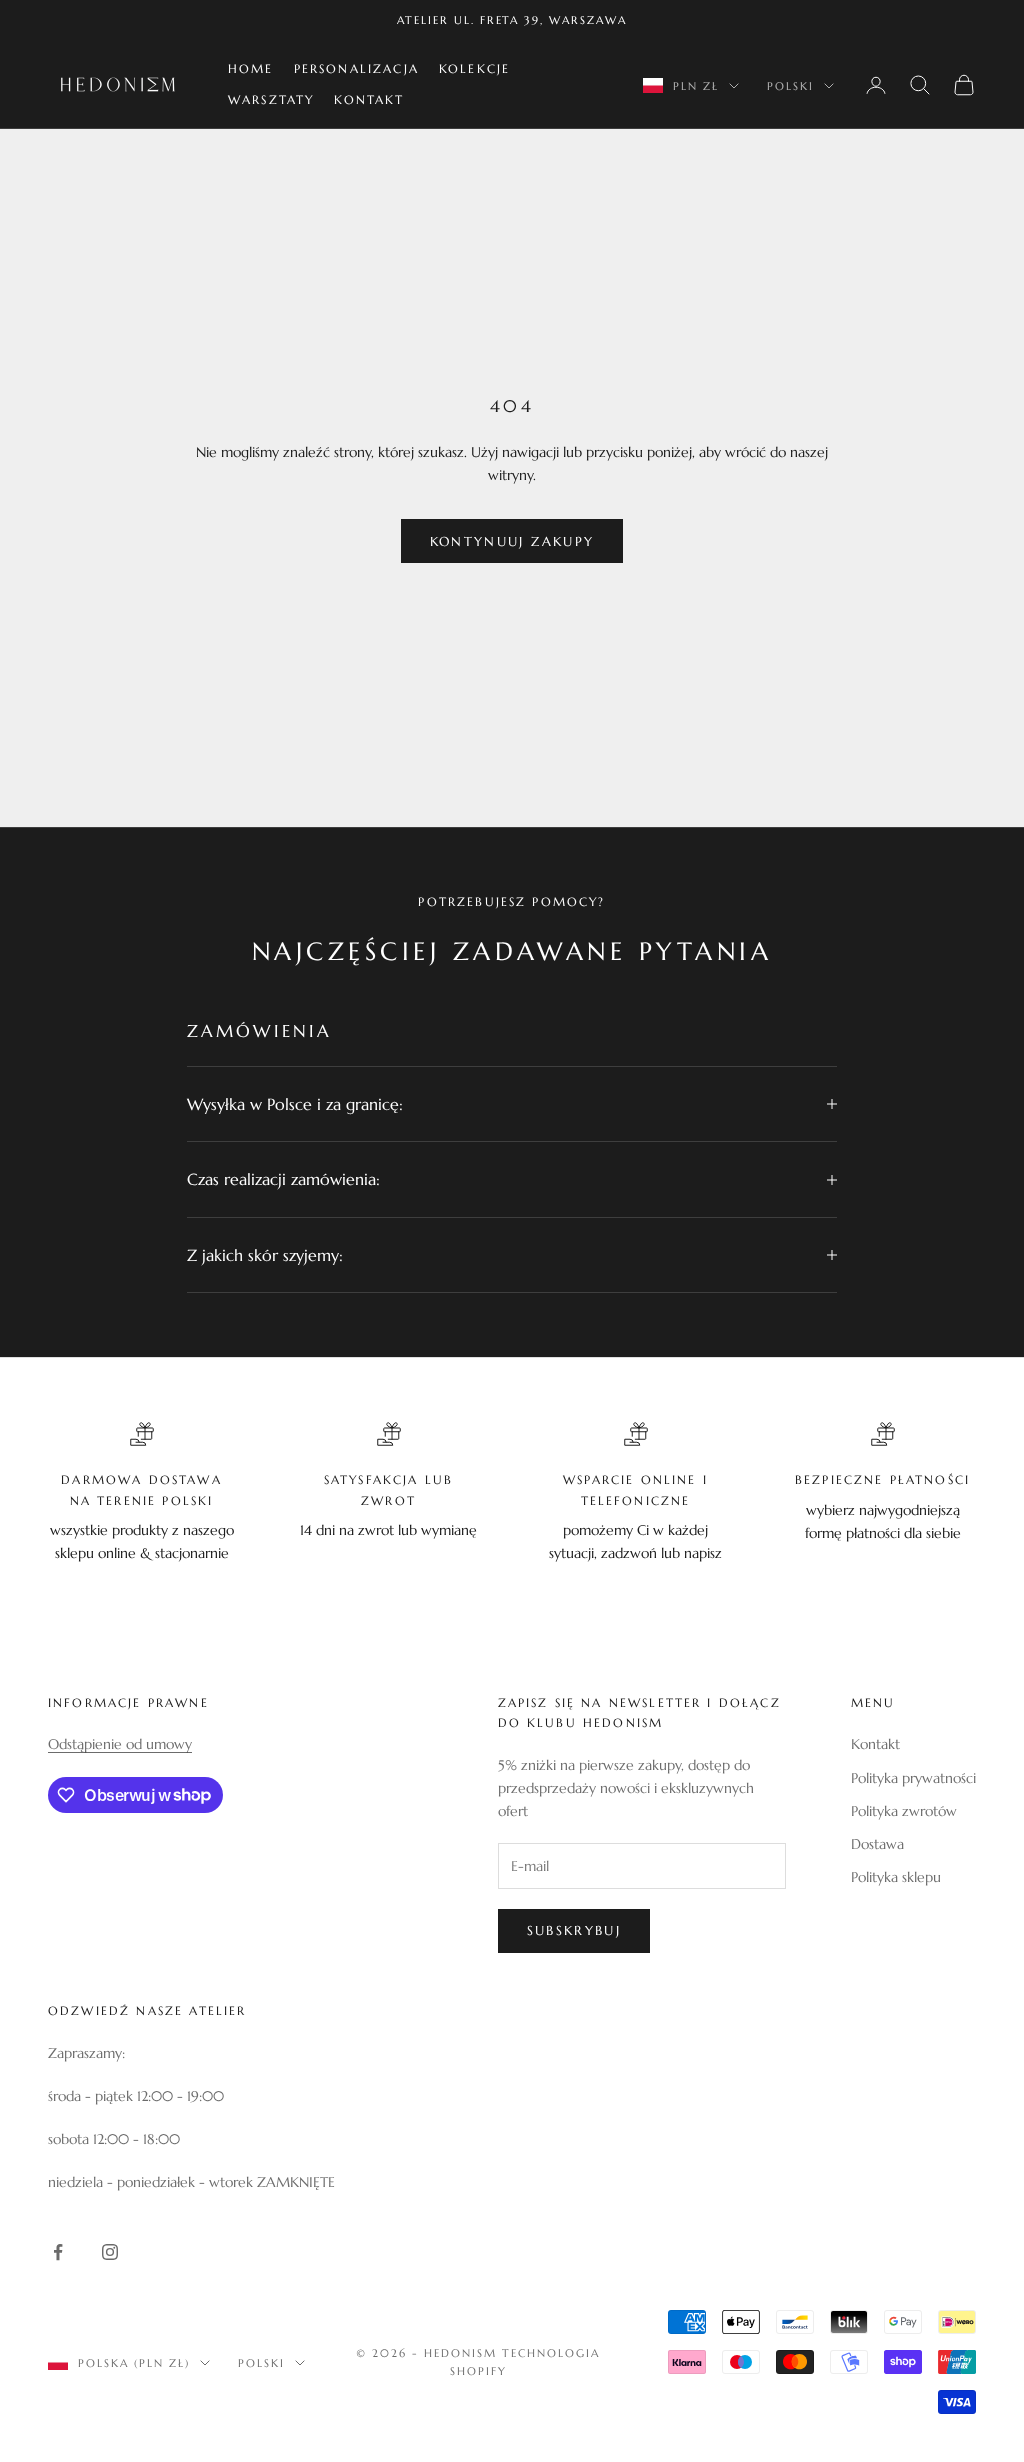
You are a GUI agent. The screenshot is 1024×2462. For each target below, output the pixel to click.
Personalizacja (356, 68)
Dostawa (877, 1844)
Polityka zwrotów (904, 1811)
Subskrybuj (574, 1930)
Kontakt (369, 99)
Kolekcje (474, 68)
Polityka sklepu (896, 1877)
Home (251, 68)
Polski (790, 86)
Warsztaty (271, 99)
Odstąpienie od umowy (120, 1744)
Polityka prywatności (913, 1778)
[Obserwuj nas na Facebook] (58, 2252)
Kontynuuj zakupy (512, 541)
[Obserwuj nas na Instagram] (110, 2252)
